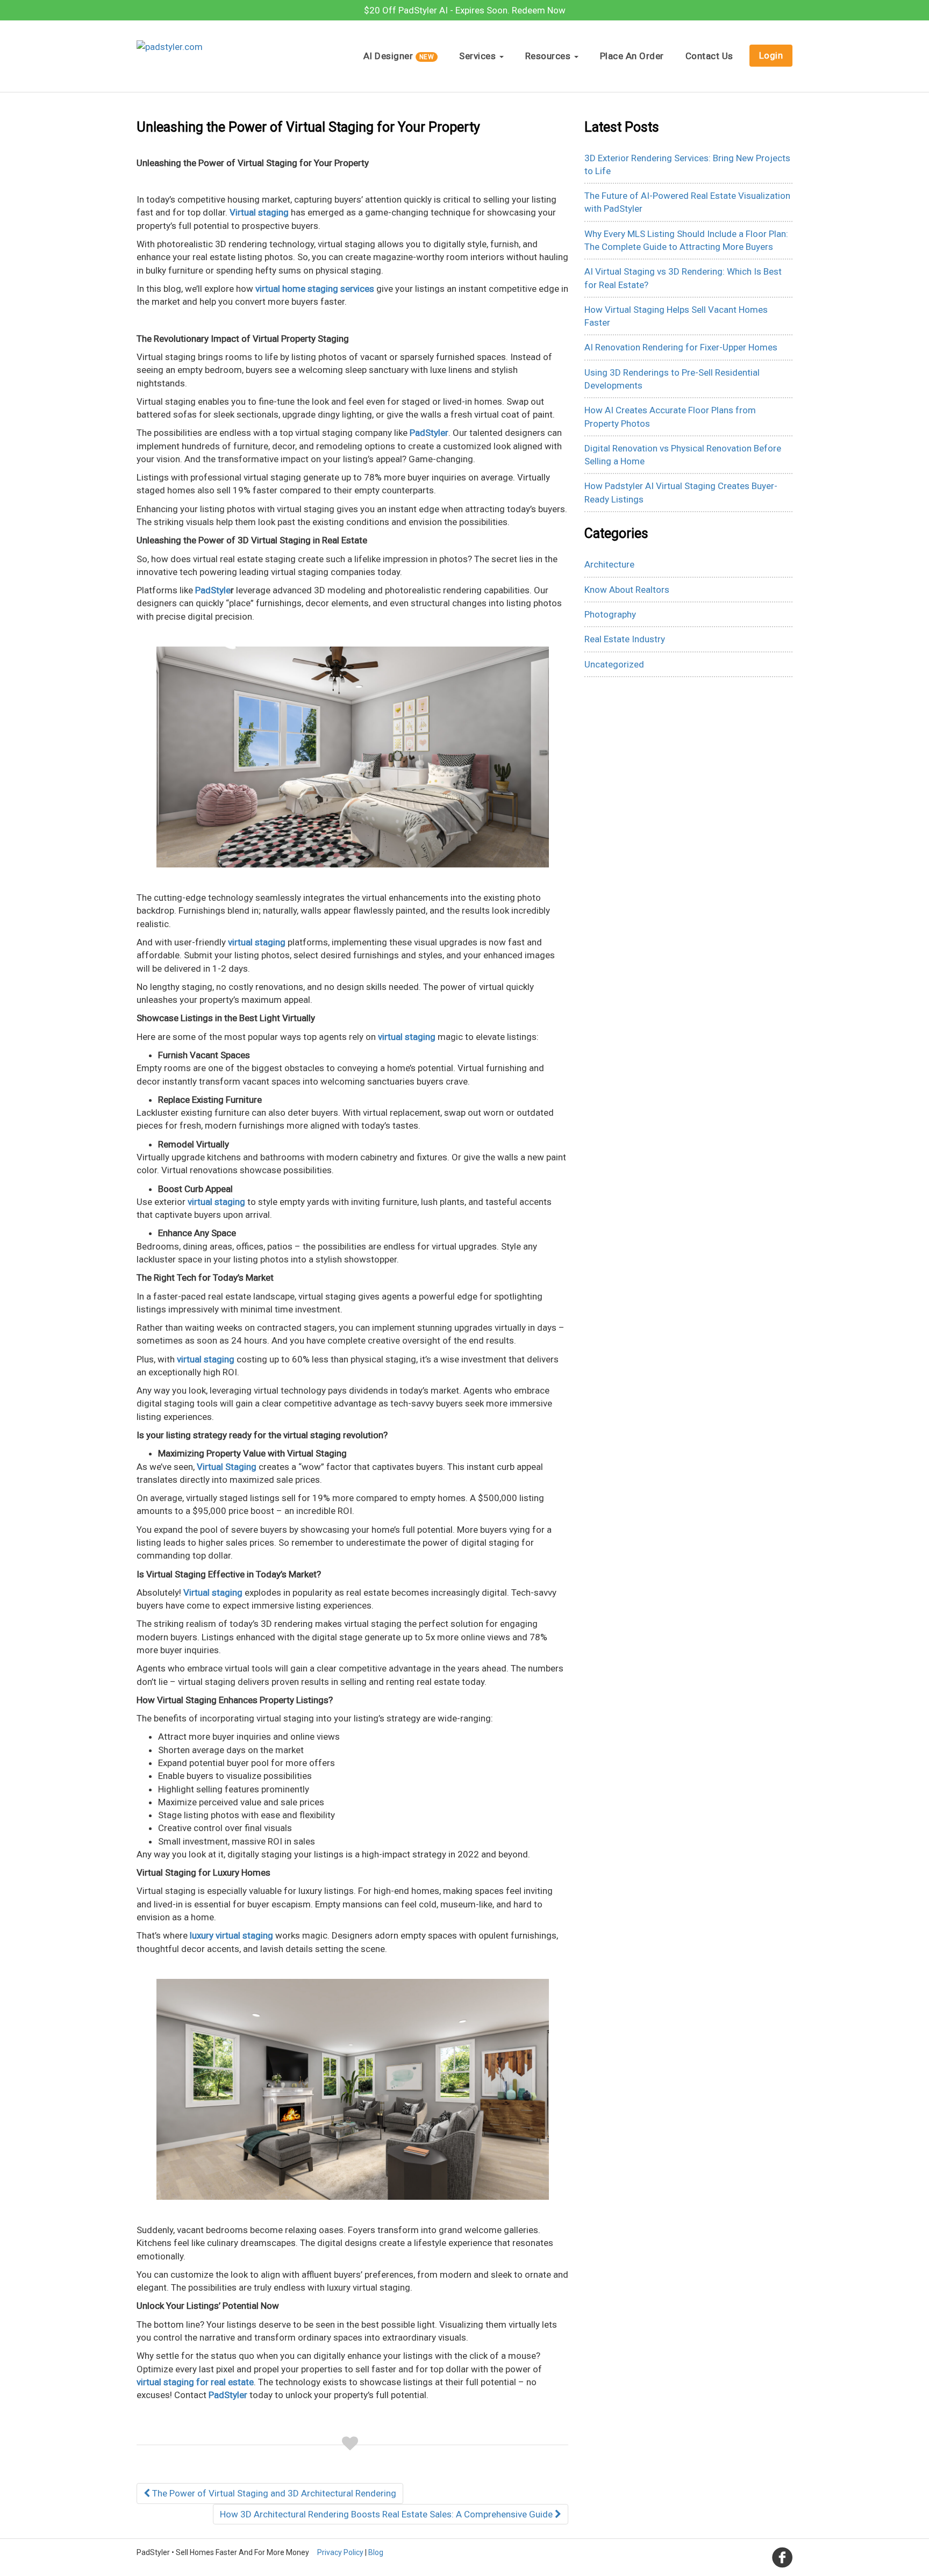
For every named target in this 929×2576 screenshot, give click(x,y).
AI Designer (399, 56)
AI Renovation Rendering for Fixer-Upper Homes (681, 347)
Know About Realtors (627, 590)
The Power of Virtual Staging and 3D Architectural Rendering (273, 2493)
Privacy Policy (340, 2552)
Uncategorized (614, 664)
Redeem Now (539, 10)
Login (771, 55)
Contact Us (709, 56)
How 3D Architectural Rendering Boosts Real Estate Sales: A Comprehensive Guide (387, 2514)
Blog (376, 2552)
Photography (610, 614)
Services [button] (479, 56)
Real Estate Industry (625, 639)
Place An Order (632, 56)
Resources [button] (549, 56)
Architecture (609, 564)
